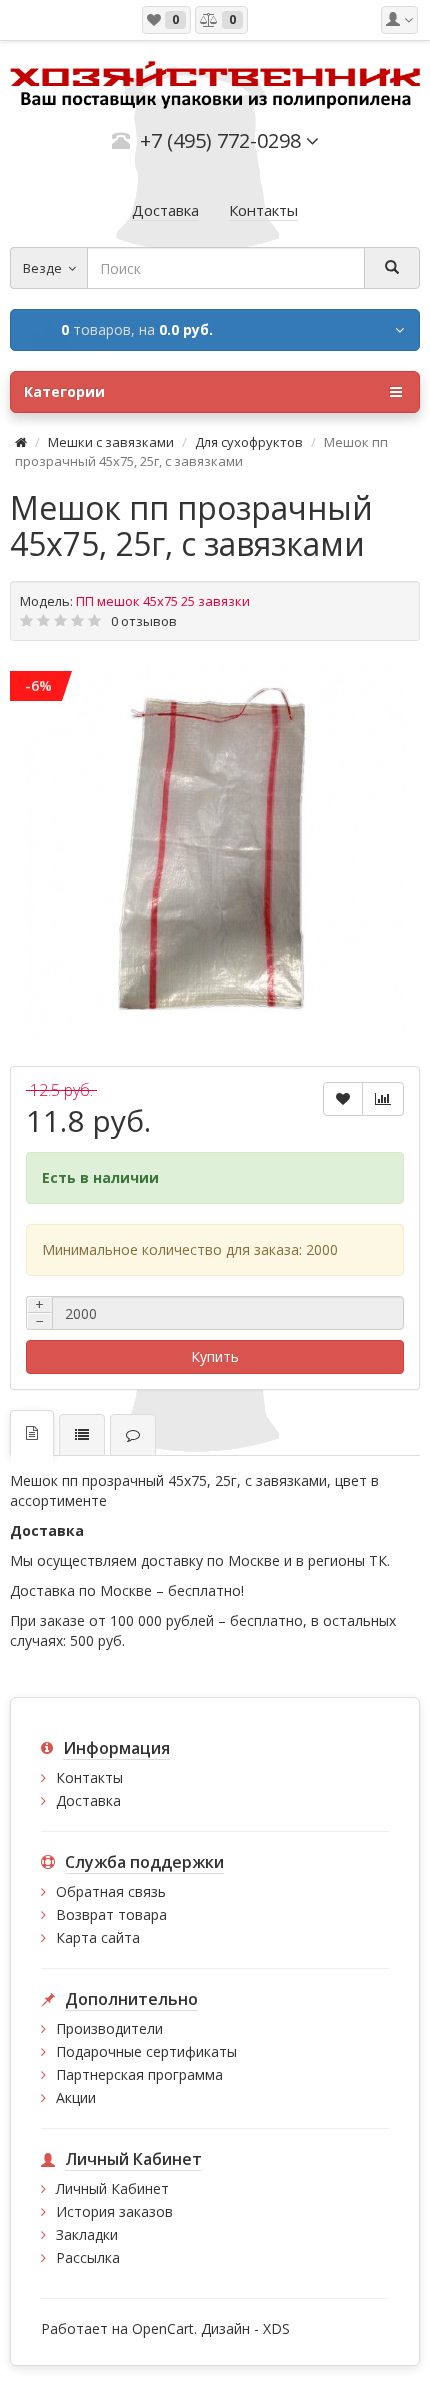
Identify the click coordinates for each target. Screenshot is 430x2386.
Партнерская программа (139, 2074)
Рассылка (88, 2257)
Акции (76, 2097)
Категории (64, 391)
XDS (276, 2328)
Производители (109, 2028)
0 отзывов (144, 621)
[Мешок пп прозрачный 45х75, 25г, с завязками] (215, 851)
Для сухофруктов (249, 442)
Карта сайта (98, 1937)
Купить (215, 1356)
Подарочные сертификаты (146, 2051)
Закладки (87, 2234)
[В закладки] (343, 1099)
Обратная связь (111, 1891)
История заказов (114, 2211)
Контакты (89, 1777)
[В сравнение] (383, 1099)
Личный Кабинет (112, 2188)
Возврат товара (111, 1914)
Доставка (88, 1800)
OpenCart (163, 2328)
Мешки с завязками (111, 442)
